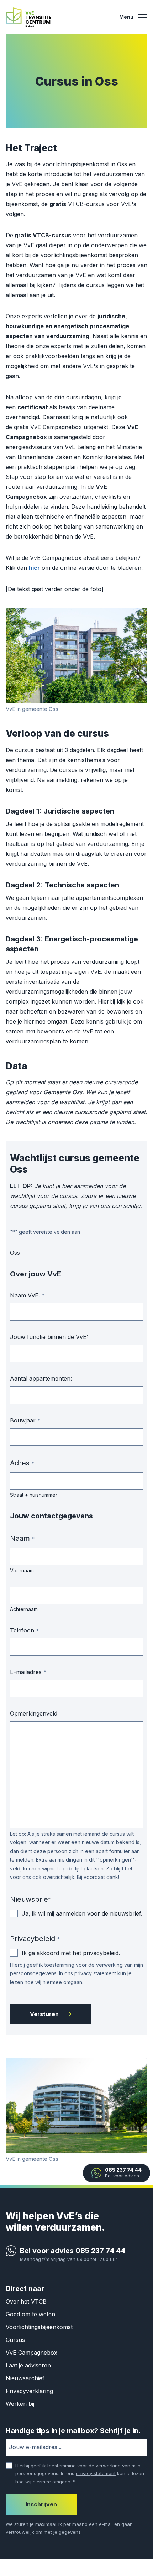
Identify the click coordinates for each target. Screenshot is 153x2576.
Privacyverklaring (29, 2391)
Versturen (44, 2014)
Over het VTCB (26, 2301)
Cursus (15, 2340)
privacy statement (96, 2473)
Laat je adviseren (28, 2365)
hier (34, 568)
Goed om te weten (30, 2314)
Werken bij (20, 2404)
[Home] (28, 17)
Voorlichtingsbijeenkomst (39, 2327)
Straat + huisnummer (34, 1495)
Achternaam (24, 1609)
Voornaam (22, 1570)
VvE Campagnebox (31, 2353)
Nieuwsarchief (25, 2378)
